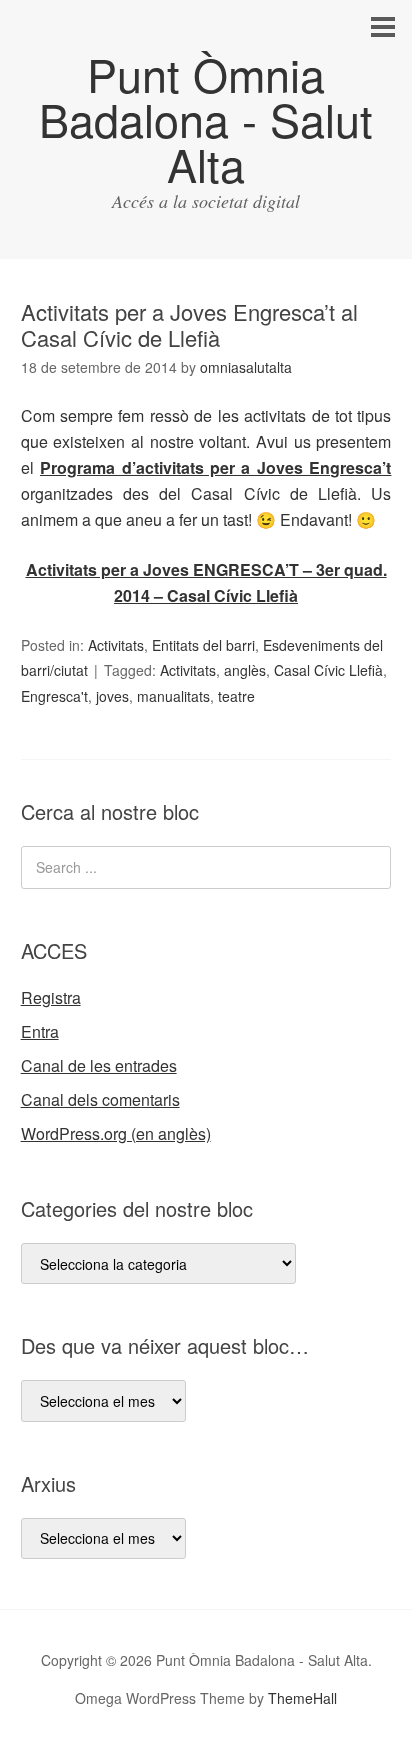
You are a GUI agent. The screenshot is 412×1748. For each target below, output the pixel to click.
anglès (245, 670)
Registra (51, 997)
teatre (236, 696)
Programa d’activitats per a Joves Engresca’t (215, 467)
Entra (40, 1031)
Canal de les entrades (99, 1065)
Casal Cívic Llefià (328, 670)
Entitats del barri (203, 645)
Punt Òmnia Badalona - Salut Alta (206, 118)
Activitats (116, 645)
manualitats (173, 696)
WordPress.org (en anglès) (116, 1133)
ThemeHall (302, 1698)
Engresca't (54, 696)
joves (112, 696)
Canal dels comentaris (100, 1099)
